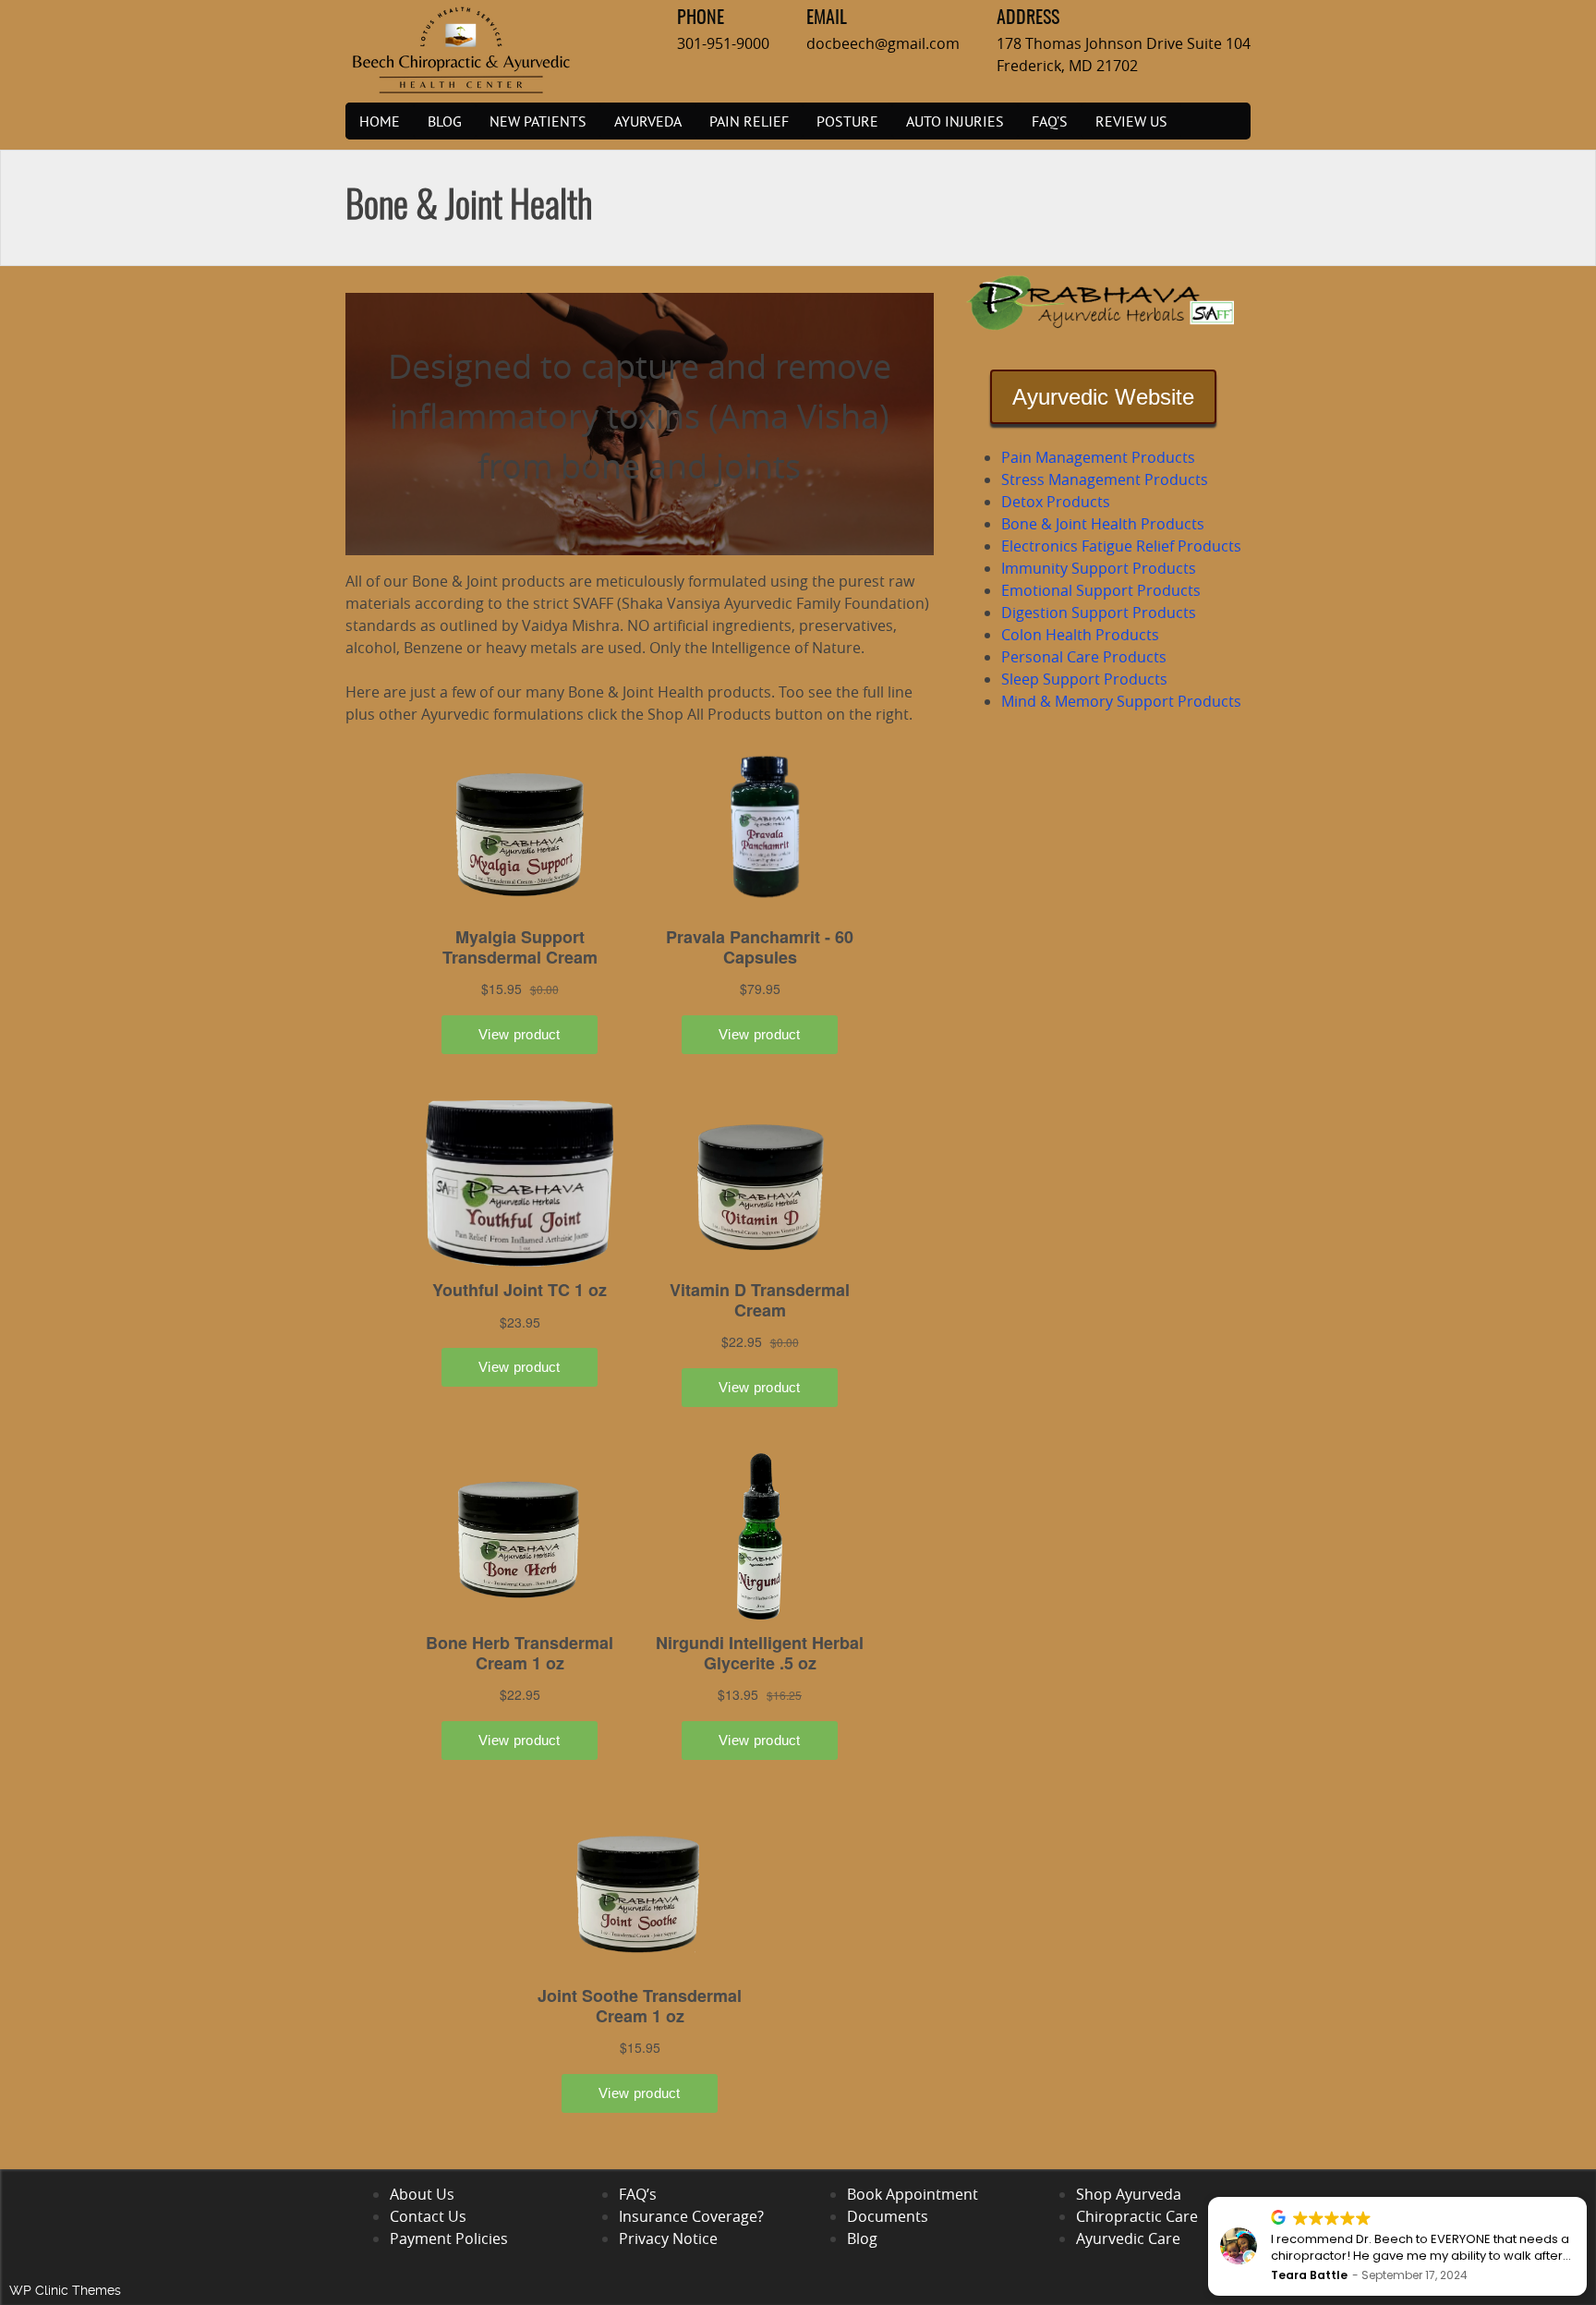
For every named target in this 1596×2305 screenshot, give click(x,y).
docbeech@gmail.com (883, 43)
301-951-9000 (723, 43)
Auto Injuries (955, 121)
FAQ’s (1050, 121)
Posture (847, 121)
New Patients (538, 121)
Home (380, 121)
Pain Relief (749, 121)
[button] (1586, 2198)
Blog (445, 121)
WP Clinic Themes (65, 2290)
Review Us (1131, 121)
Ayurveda (648, 121)
